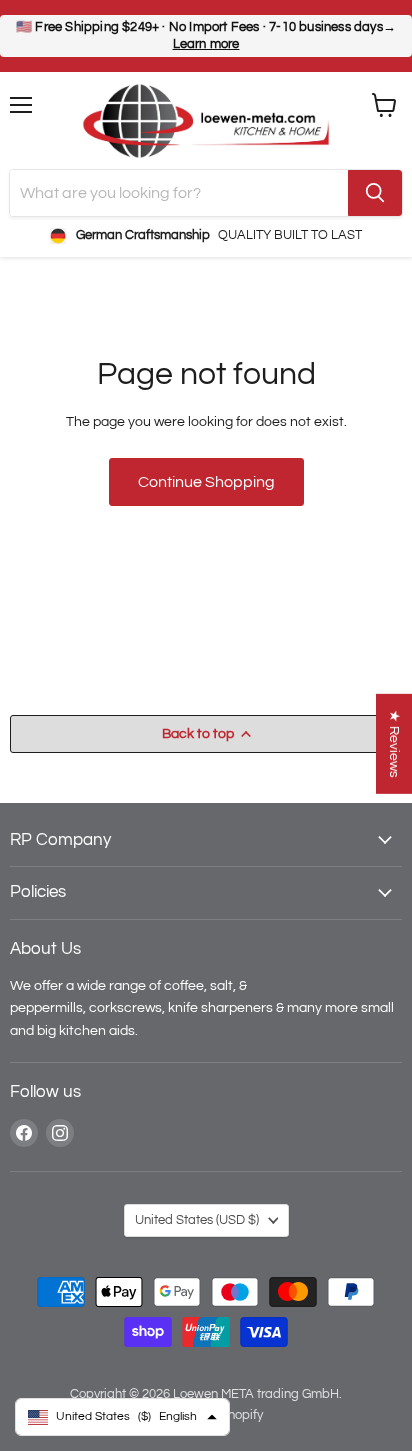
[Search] (375, 193)
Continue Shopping (206, 482)
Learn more (206, 44)
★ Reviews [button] (394, 743)
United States (197, 1220)
